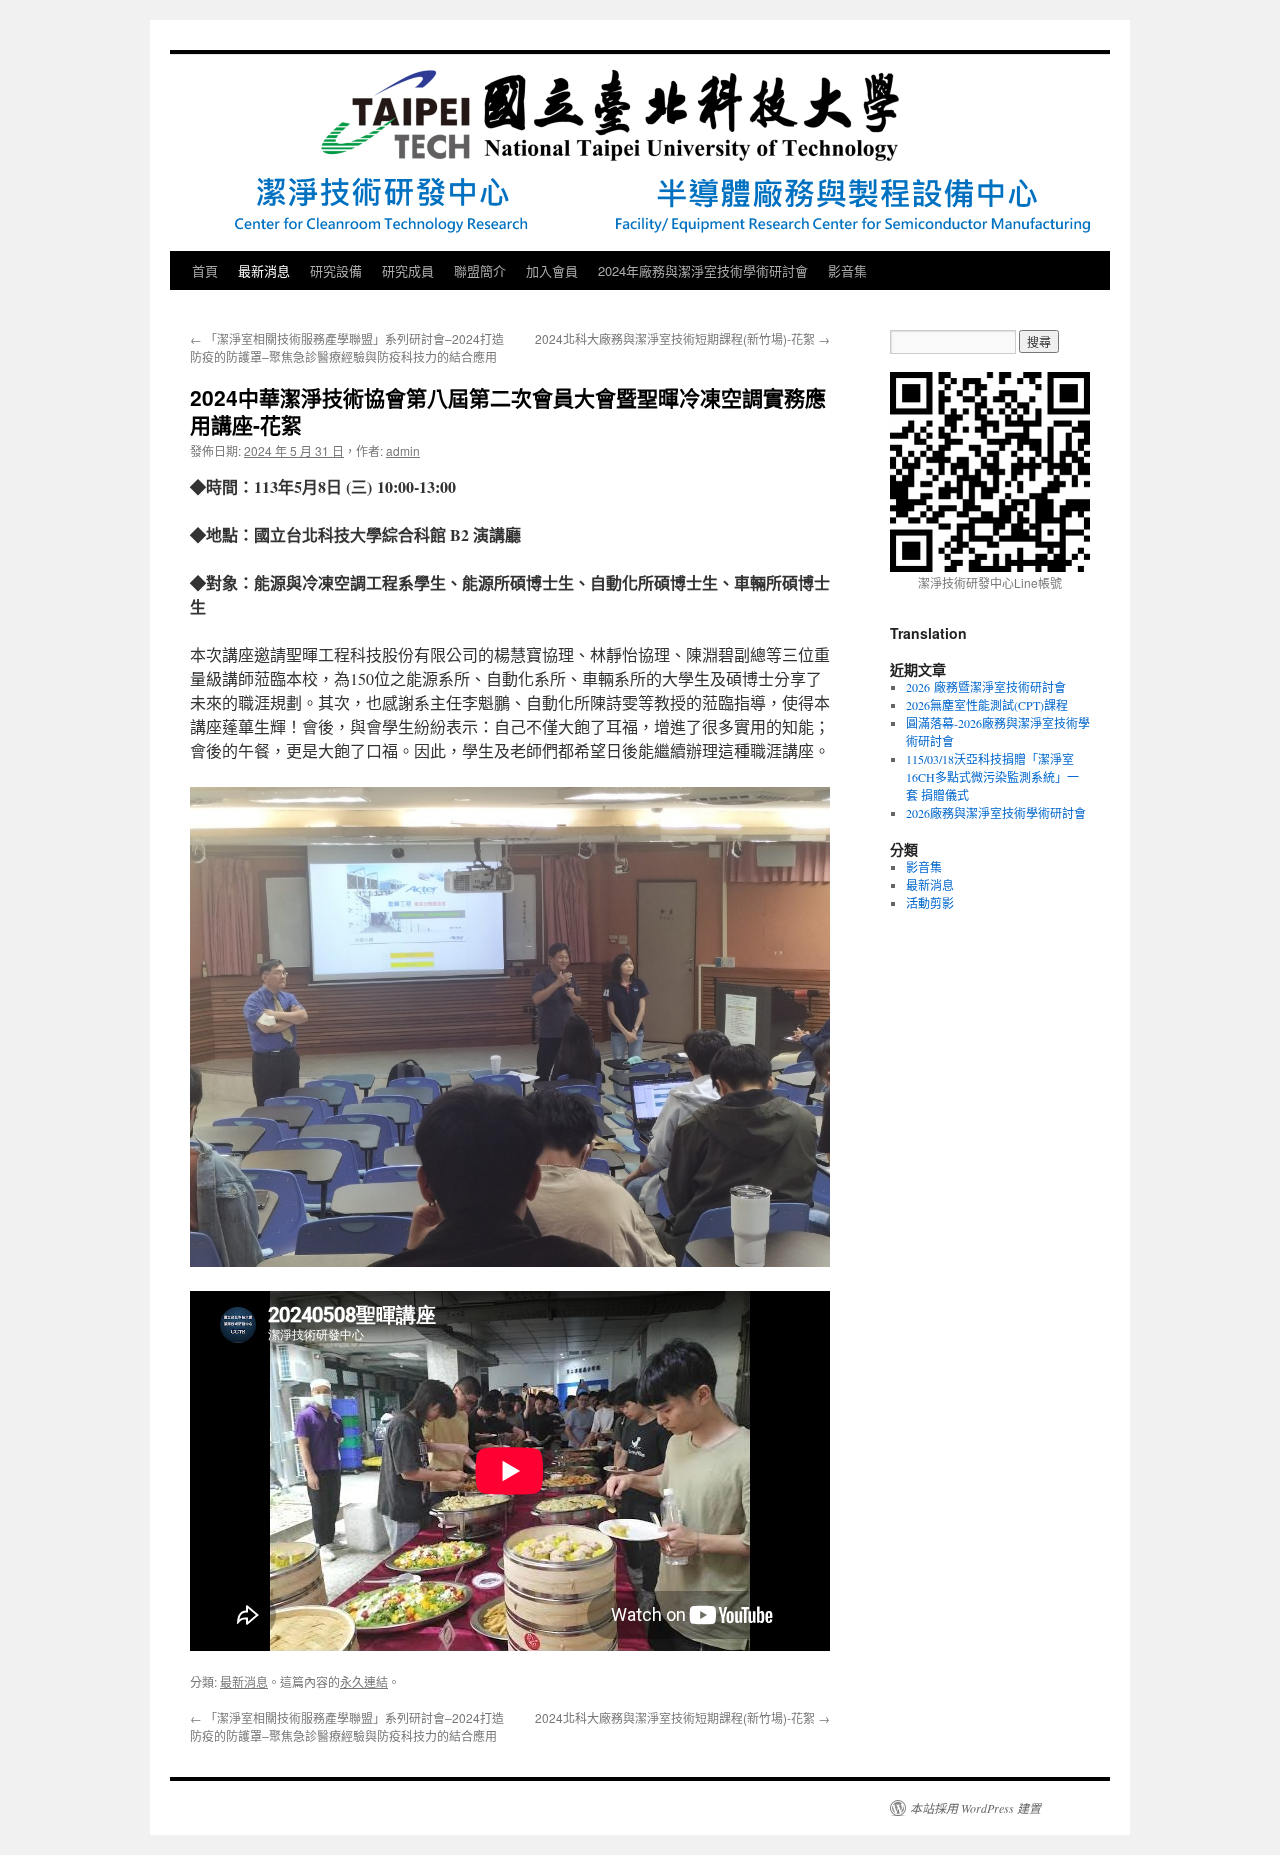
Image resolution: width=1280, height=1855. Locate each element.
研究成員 (408, 270)
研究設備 (336, 270)
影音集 (847, 270)
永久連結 (364, 1681)
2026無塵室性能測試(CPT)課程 (987, 705)
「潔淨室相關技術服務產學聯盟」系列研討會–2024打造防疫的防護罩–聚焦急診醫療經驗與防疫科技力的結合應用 (347, 347)
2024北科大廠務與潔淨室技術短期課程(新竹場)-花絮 (682, 338)
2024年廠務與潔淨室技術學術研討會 (703, 270)
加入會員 (552, 270)
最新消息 (264, 270)
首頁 (205, 270)
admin (403, 450)
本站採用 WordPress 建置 (975, 1808)
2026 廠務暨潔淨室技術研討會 (986, 687)
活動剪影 (930, 903)
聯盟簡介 (480, 270)
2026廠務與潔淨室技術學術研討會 (996, 813)
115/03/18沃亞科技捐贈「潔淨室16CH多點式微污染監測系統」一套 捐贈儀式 (992, 777)
